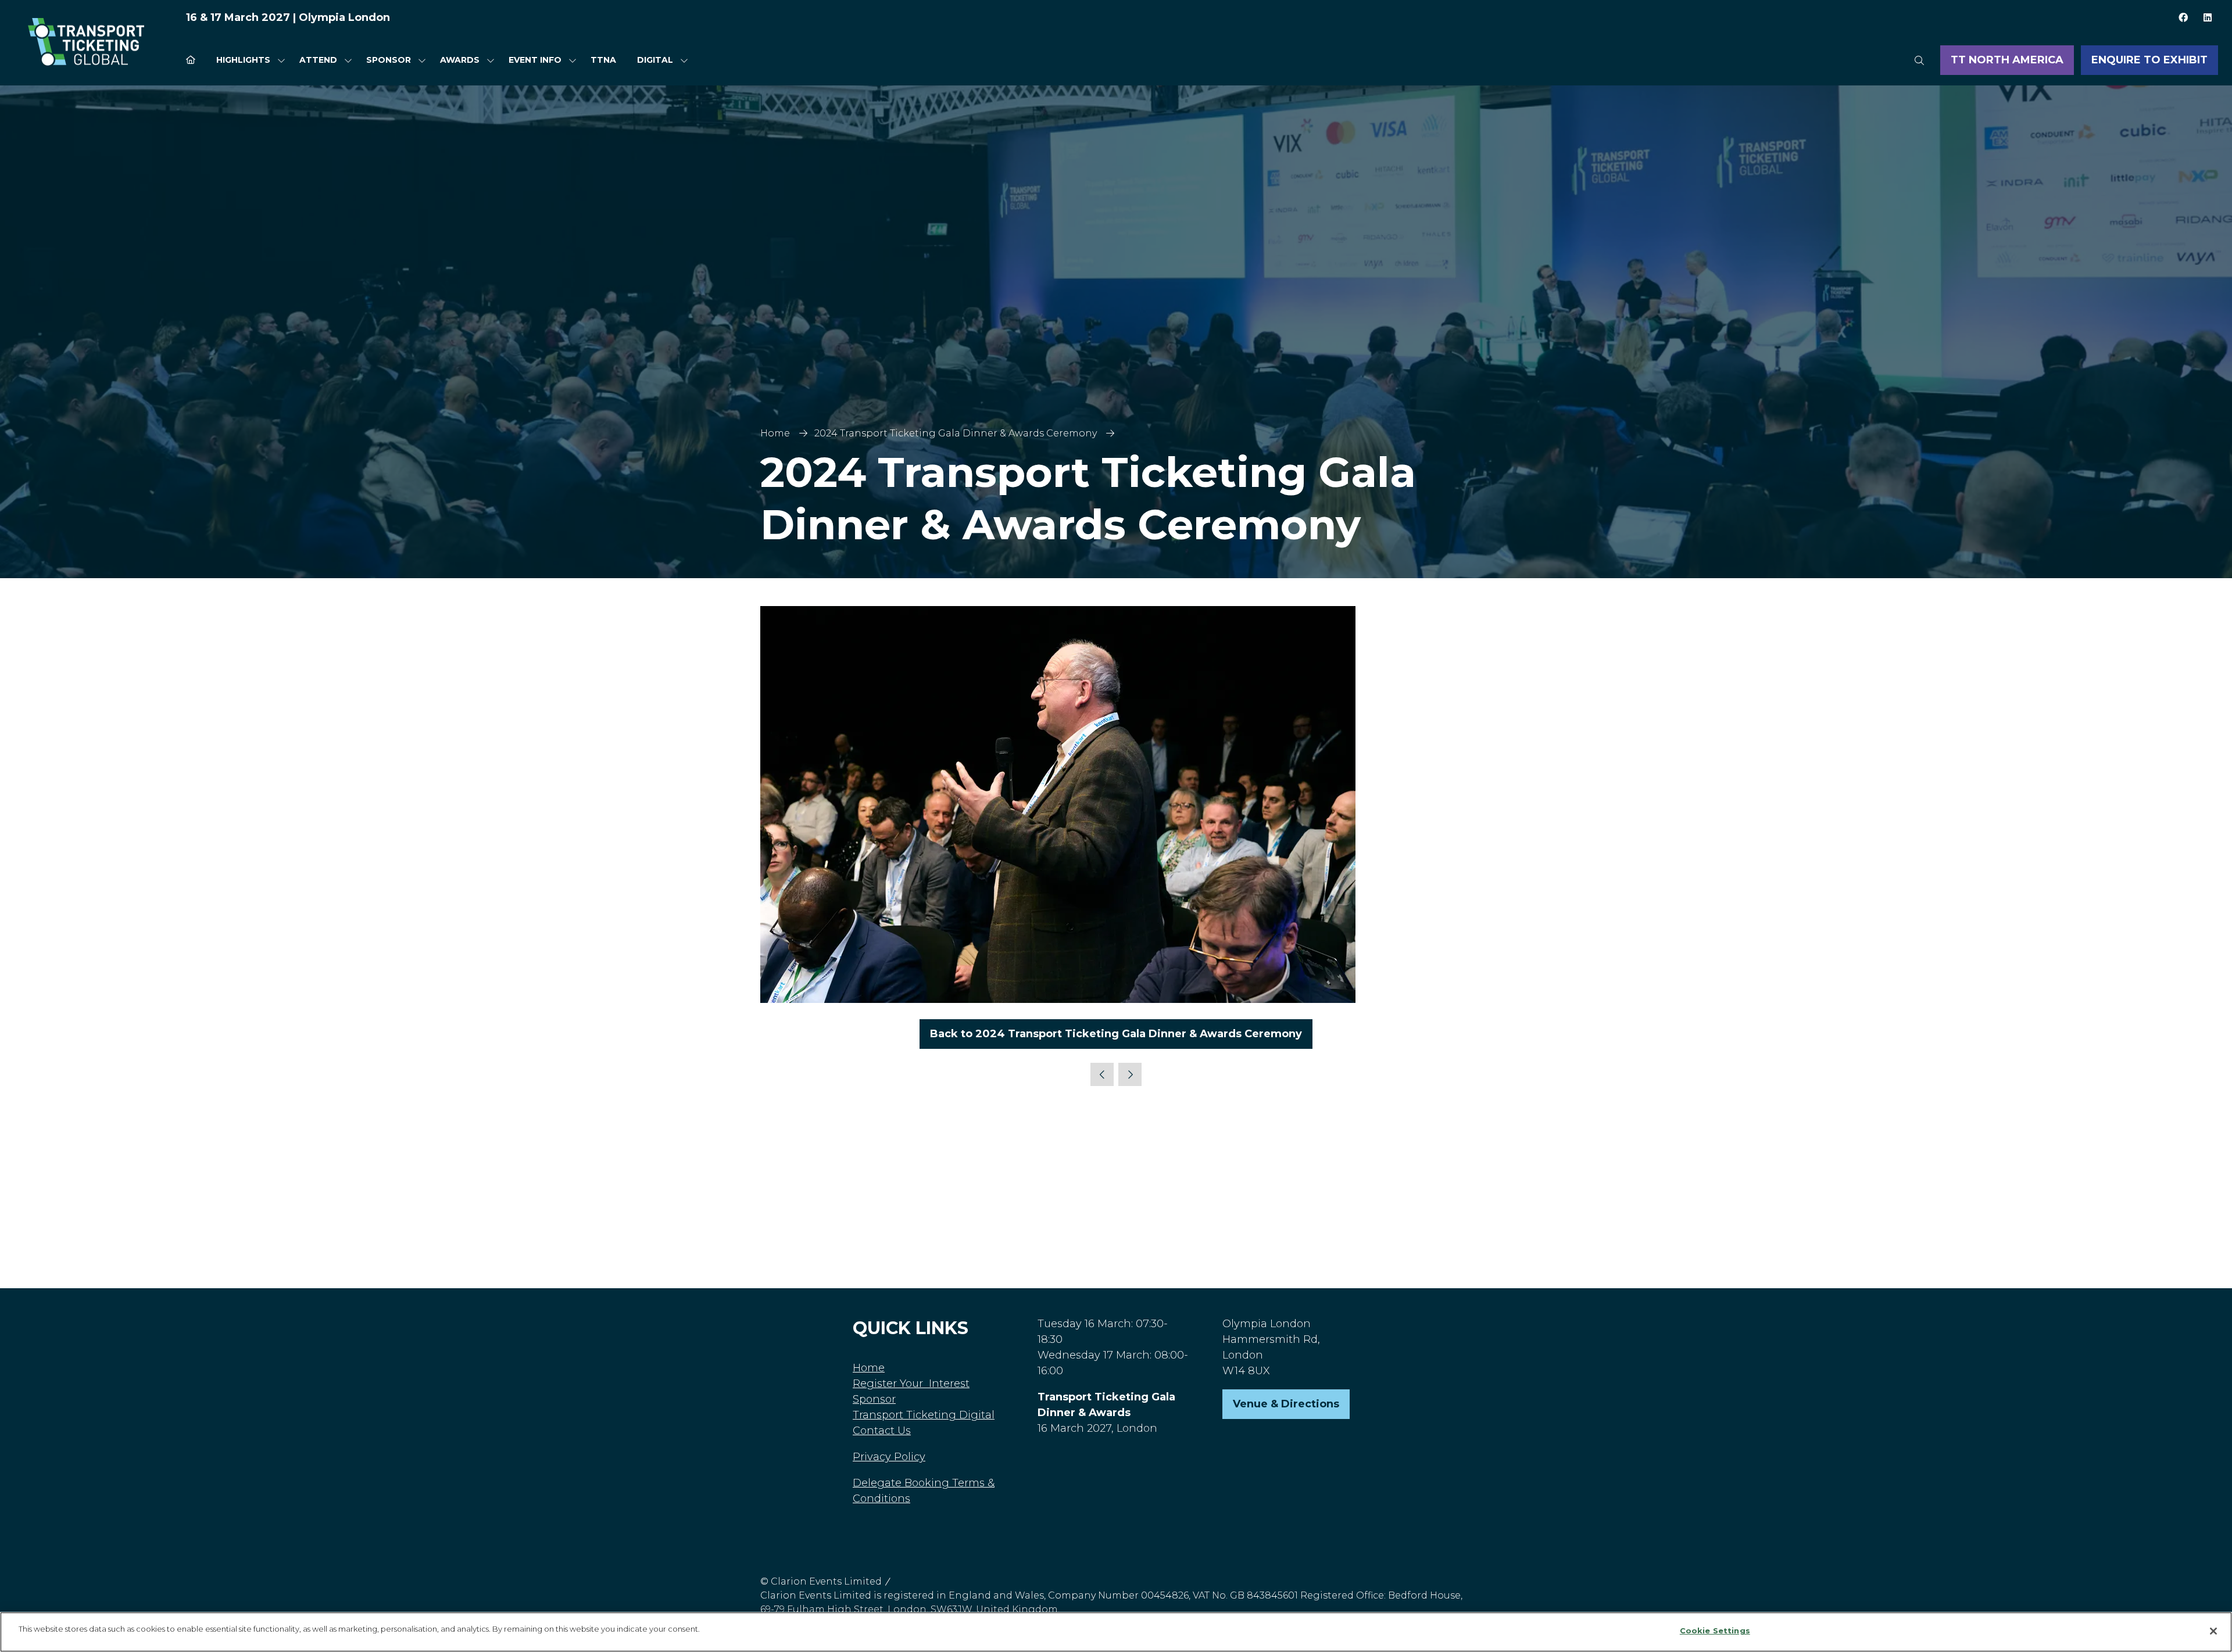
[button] (1919, 60)
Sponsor (389, 60)
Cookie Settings (1715, 1631)
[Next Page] (1130, 1074)
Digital (655, 60)
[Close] (2213, 1631)
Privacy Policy (889, 1457)
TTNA (603, 60)
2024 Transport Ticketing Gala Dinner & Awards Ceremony (956, 433)
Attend (318, 60)
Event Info (535, 60)
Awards (460, 60)
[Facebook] (2183, 17)
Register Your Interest (911, 1384)
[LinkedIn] (2208, 17)
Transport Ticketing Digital (924, 1415)
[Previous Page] (1102, 1074)
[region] (1116, 1632)
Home (775, 433)
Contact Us (882, 1431)
